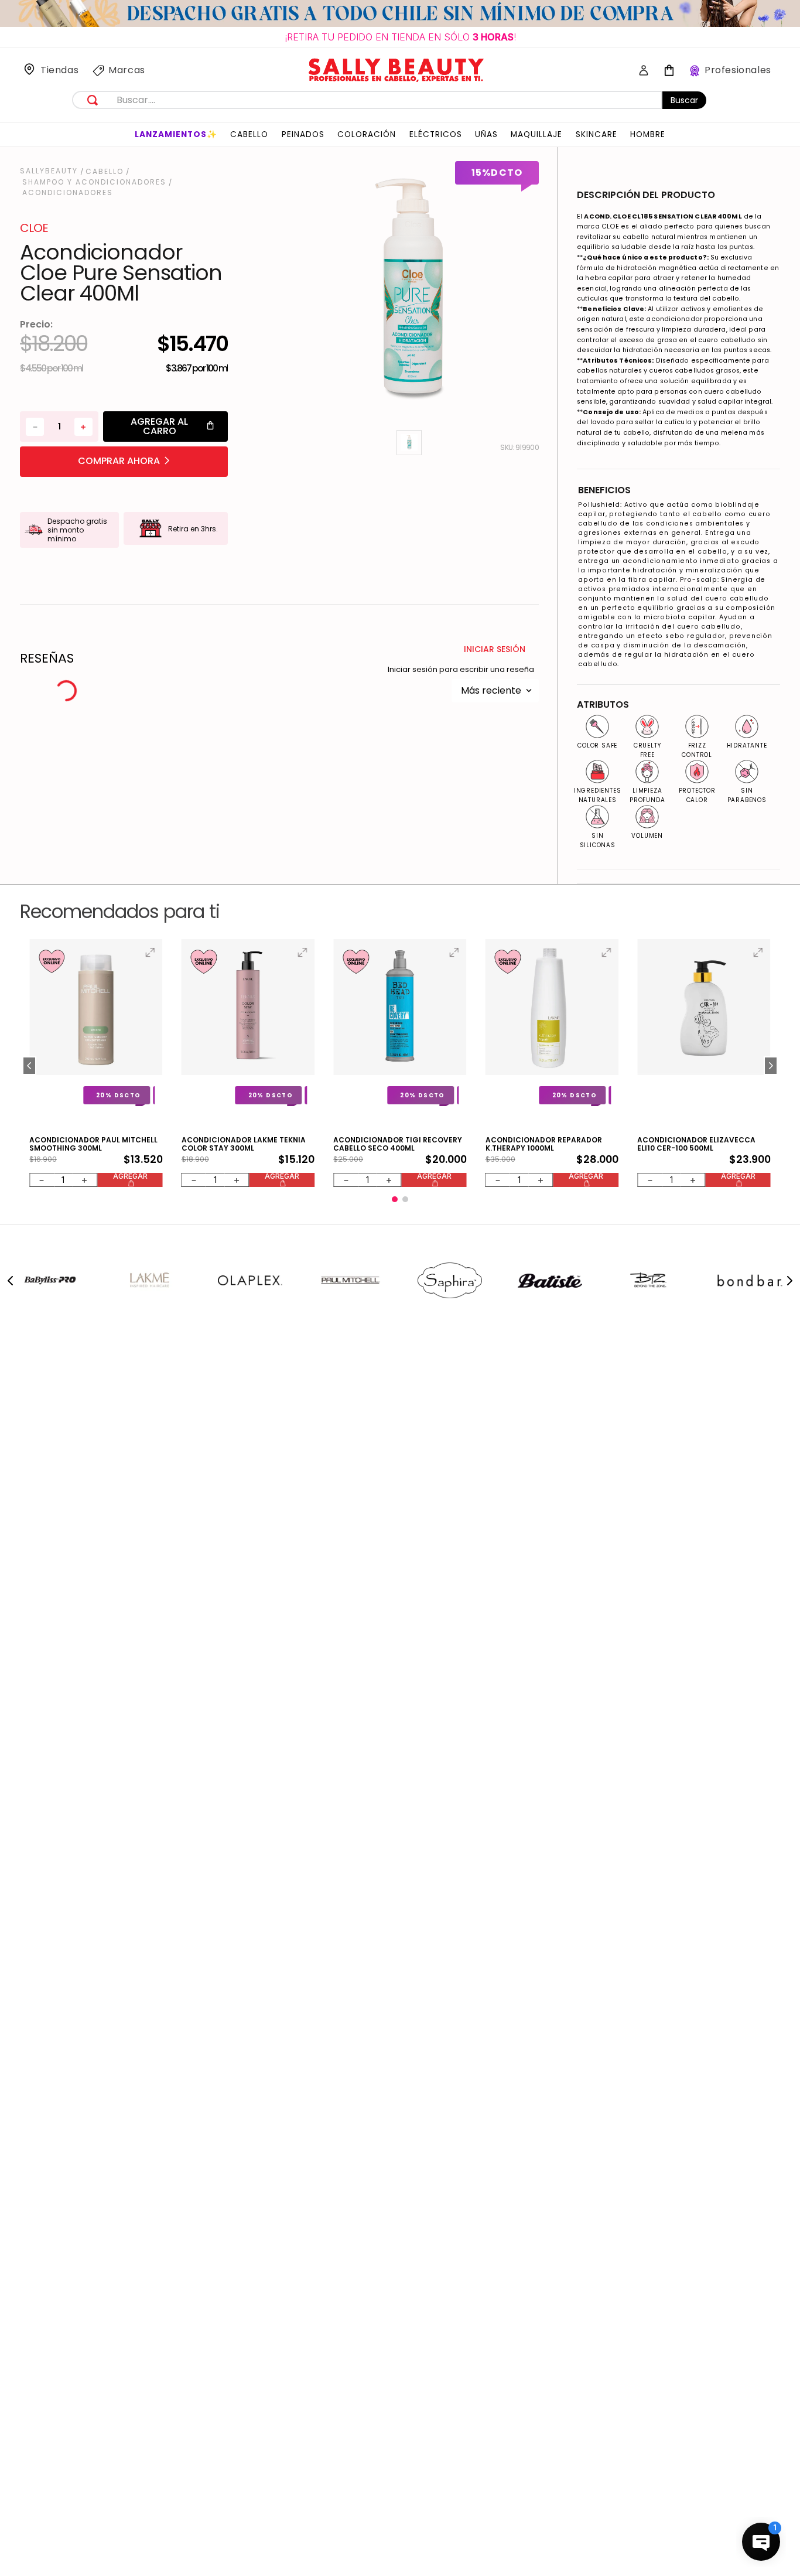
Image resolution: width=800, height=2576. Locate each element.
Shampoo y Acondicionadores (94, 182)
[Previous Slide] (11, 1233)
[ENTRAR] (640, 71)
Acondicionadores (68, 193)
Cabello (105, 172)
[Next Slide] (789, 1233)
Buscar (684, 100)
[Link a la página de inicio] (50, 171)
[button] (29, 1042)
